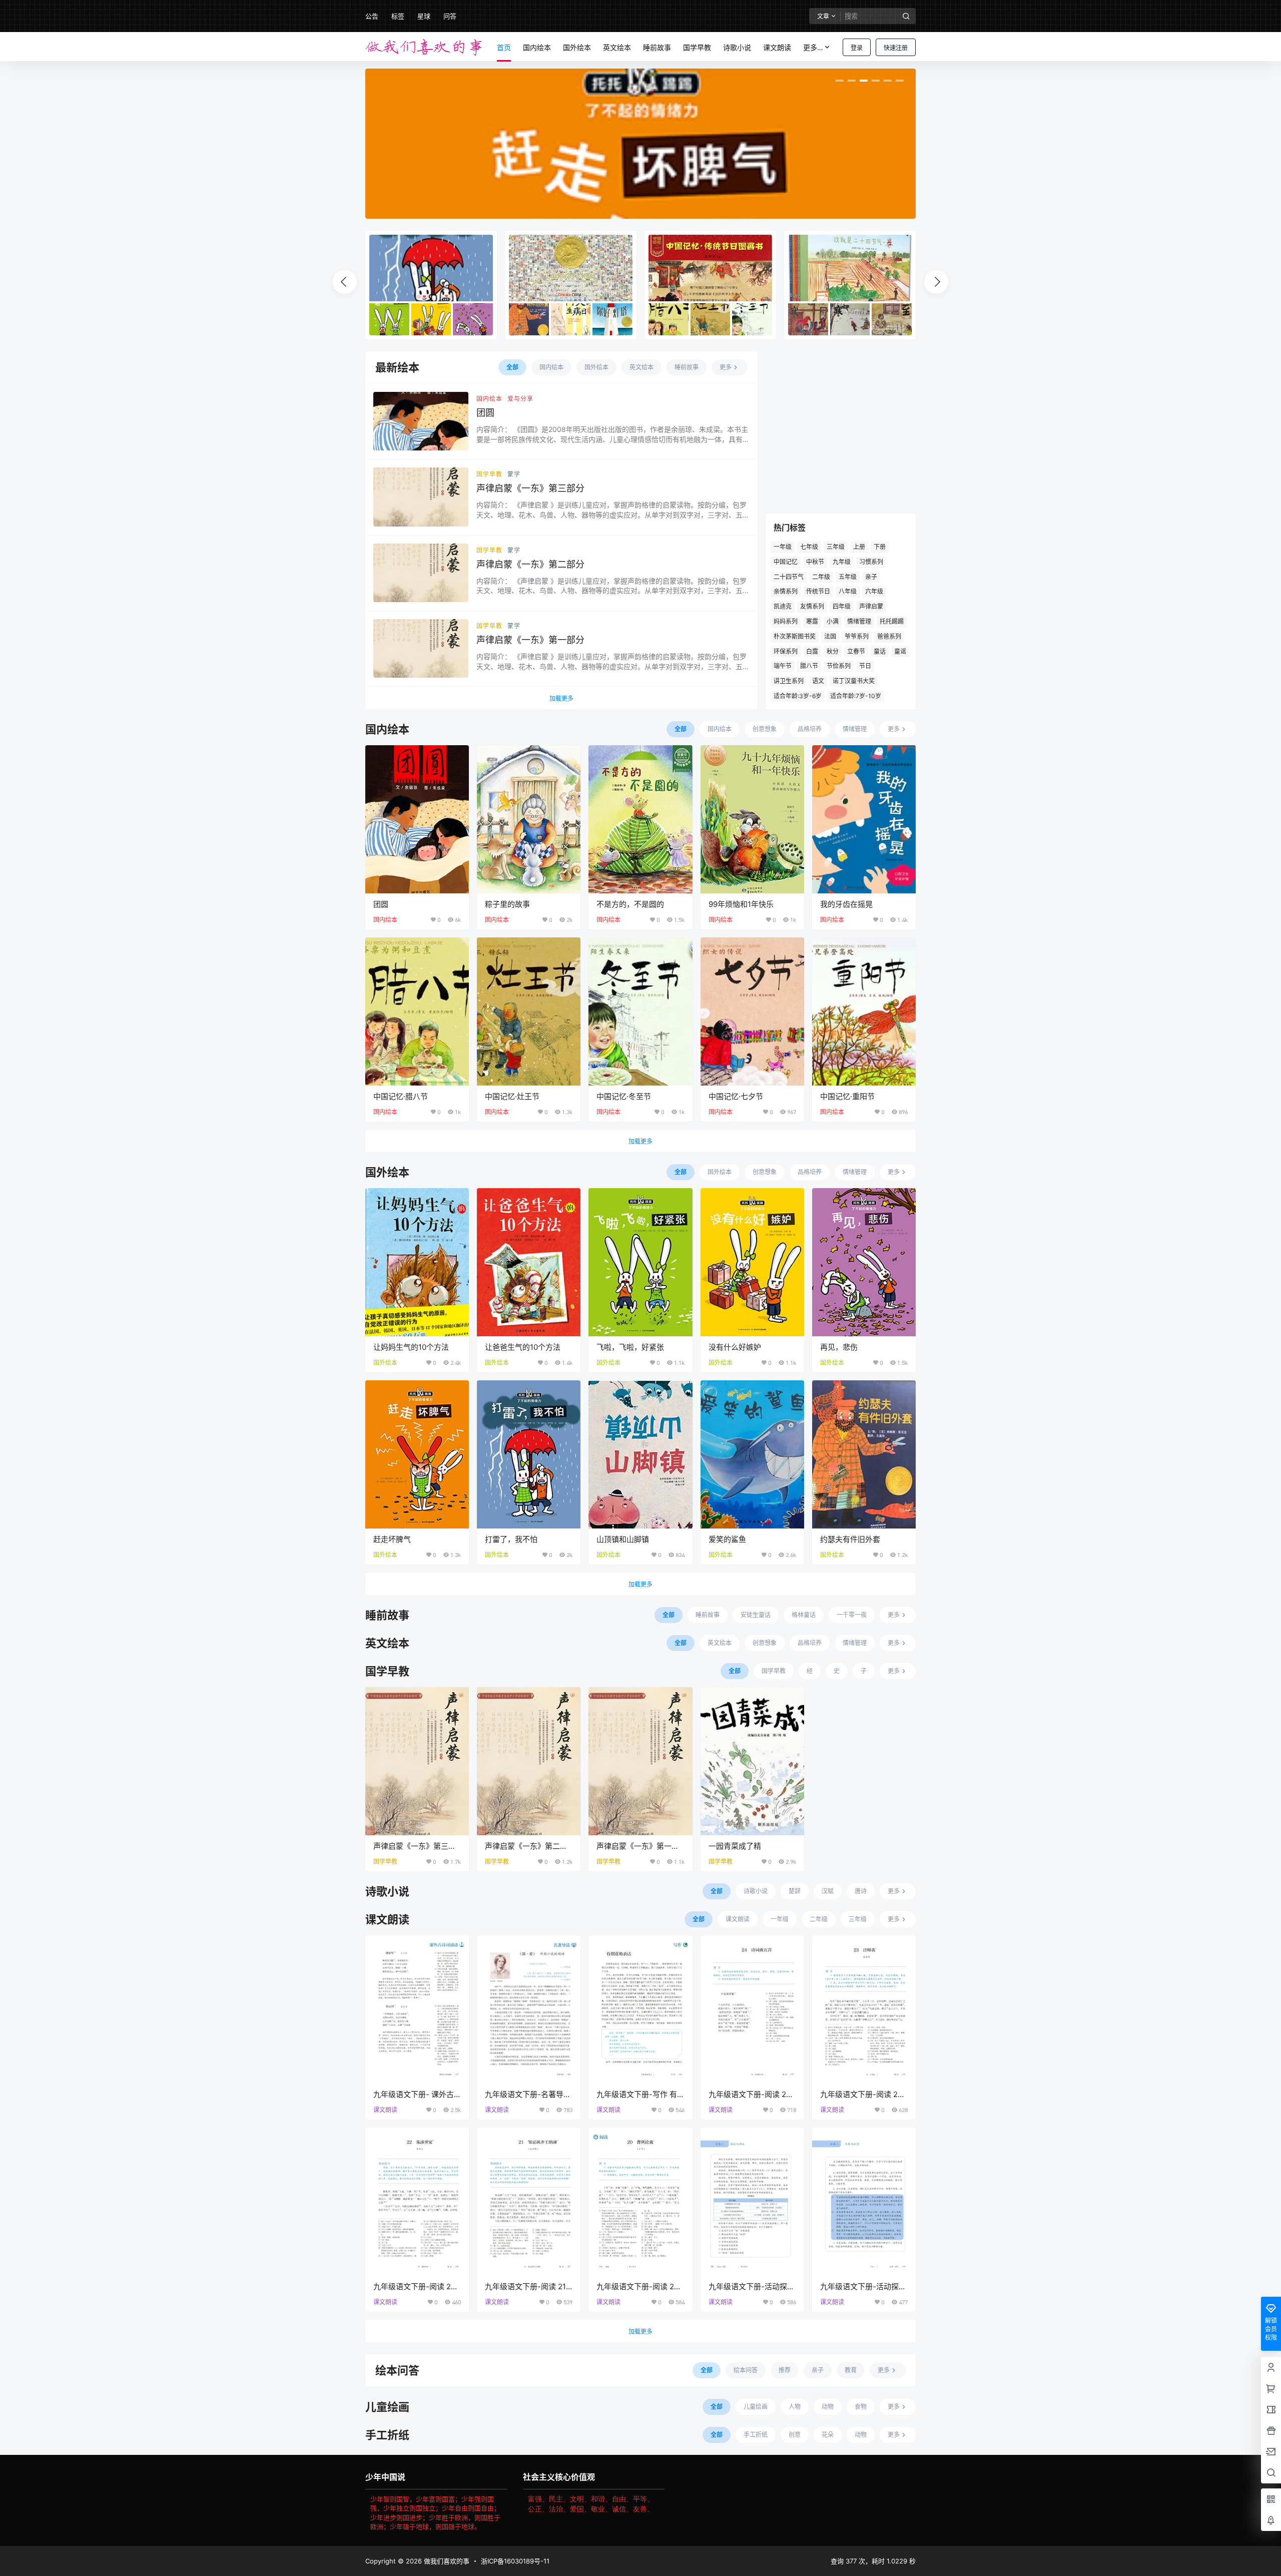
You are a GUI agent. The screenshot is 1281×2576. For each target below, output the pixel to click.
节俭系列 (839, 666)
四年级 (842, 606)
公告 (372, 16)
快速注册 (896, 48)
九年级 (842, 562)
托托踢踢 (892, 621)
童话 (880, 651)
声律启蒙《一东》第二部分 (530, 564)
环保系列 (786, 651)
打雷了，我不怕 (511, 1539)
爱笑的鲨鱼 (727, 1539)
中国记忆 (786, 562)
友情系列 (812, 606)
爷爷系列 (857, 636)
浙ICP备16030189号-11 (515, 2561)
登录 (857, 48)
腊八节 (809, 666)
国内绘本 (489, 399)
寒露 (812, 621)
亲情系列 (786, 591)
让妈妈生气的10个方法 (411, 1347)
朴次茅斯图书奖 (795, 636)
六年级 (874, 591)
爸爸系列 (889, 636)
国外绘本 (385, 1363)
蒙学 (514, 474)
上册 (859, 547)
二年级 (821, 577)
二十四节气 (789, 577)
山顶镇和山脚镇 (623, 1539)
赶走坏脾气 (392, 1539)
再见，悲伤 (839, 1347)
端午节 (783, 666)
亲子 (871, 577)
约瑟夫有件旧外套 (850, 1539)
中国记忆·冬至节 (624, 1096)
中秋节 (815, 562)
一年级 (783, 547)
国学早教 (489, 474)
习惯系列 (871, 562)
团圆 (485, 413)
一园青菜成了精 (735, 1846)
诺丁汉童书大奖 (854, 681)
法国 (830, 636)
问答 (450, 16)
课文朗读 (385, 2110)
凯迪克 (783, 606)
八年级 (848, 591)
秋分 (833, 651)
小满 (833, 621)
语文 (818, 681)
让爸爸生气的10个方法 (523, 1347)
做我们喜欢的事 (446, 2561)
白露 (812, 651)
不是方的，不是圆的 (630, 904)
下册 (880, 547)
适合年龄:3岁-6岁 (798, 696)
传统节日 (818, 591)
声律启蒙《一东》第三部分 (530, 488)
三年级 (836, 547)
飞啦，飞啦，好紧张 (630, 1347)
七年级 (809, 547)
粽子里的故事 (507, 904)
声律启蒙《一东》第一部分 (530, 640)
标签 (398, 16)
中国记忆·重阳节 (847, 1096)
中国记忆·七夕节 (736, 1096)
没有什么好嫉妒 (735, 1347)
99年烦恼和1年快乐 (741, 904)
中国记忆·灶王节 (512, 1096)
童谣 (900, 651)
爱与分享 (520, 399)
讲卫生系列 (789, 681)
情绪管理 (859, 621)
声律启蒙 (871, 606)
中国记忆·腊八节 (401, 1096)
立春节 (856, 651)
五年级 (848, 577)
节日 (865, 666)
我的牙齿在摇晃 (846, 904)
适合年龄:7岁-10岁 (856, 696)
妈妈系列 (786, 621)
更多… (813, 47)
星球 (424, 16)
